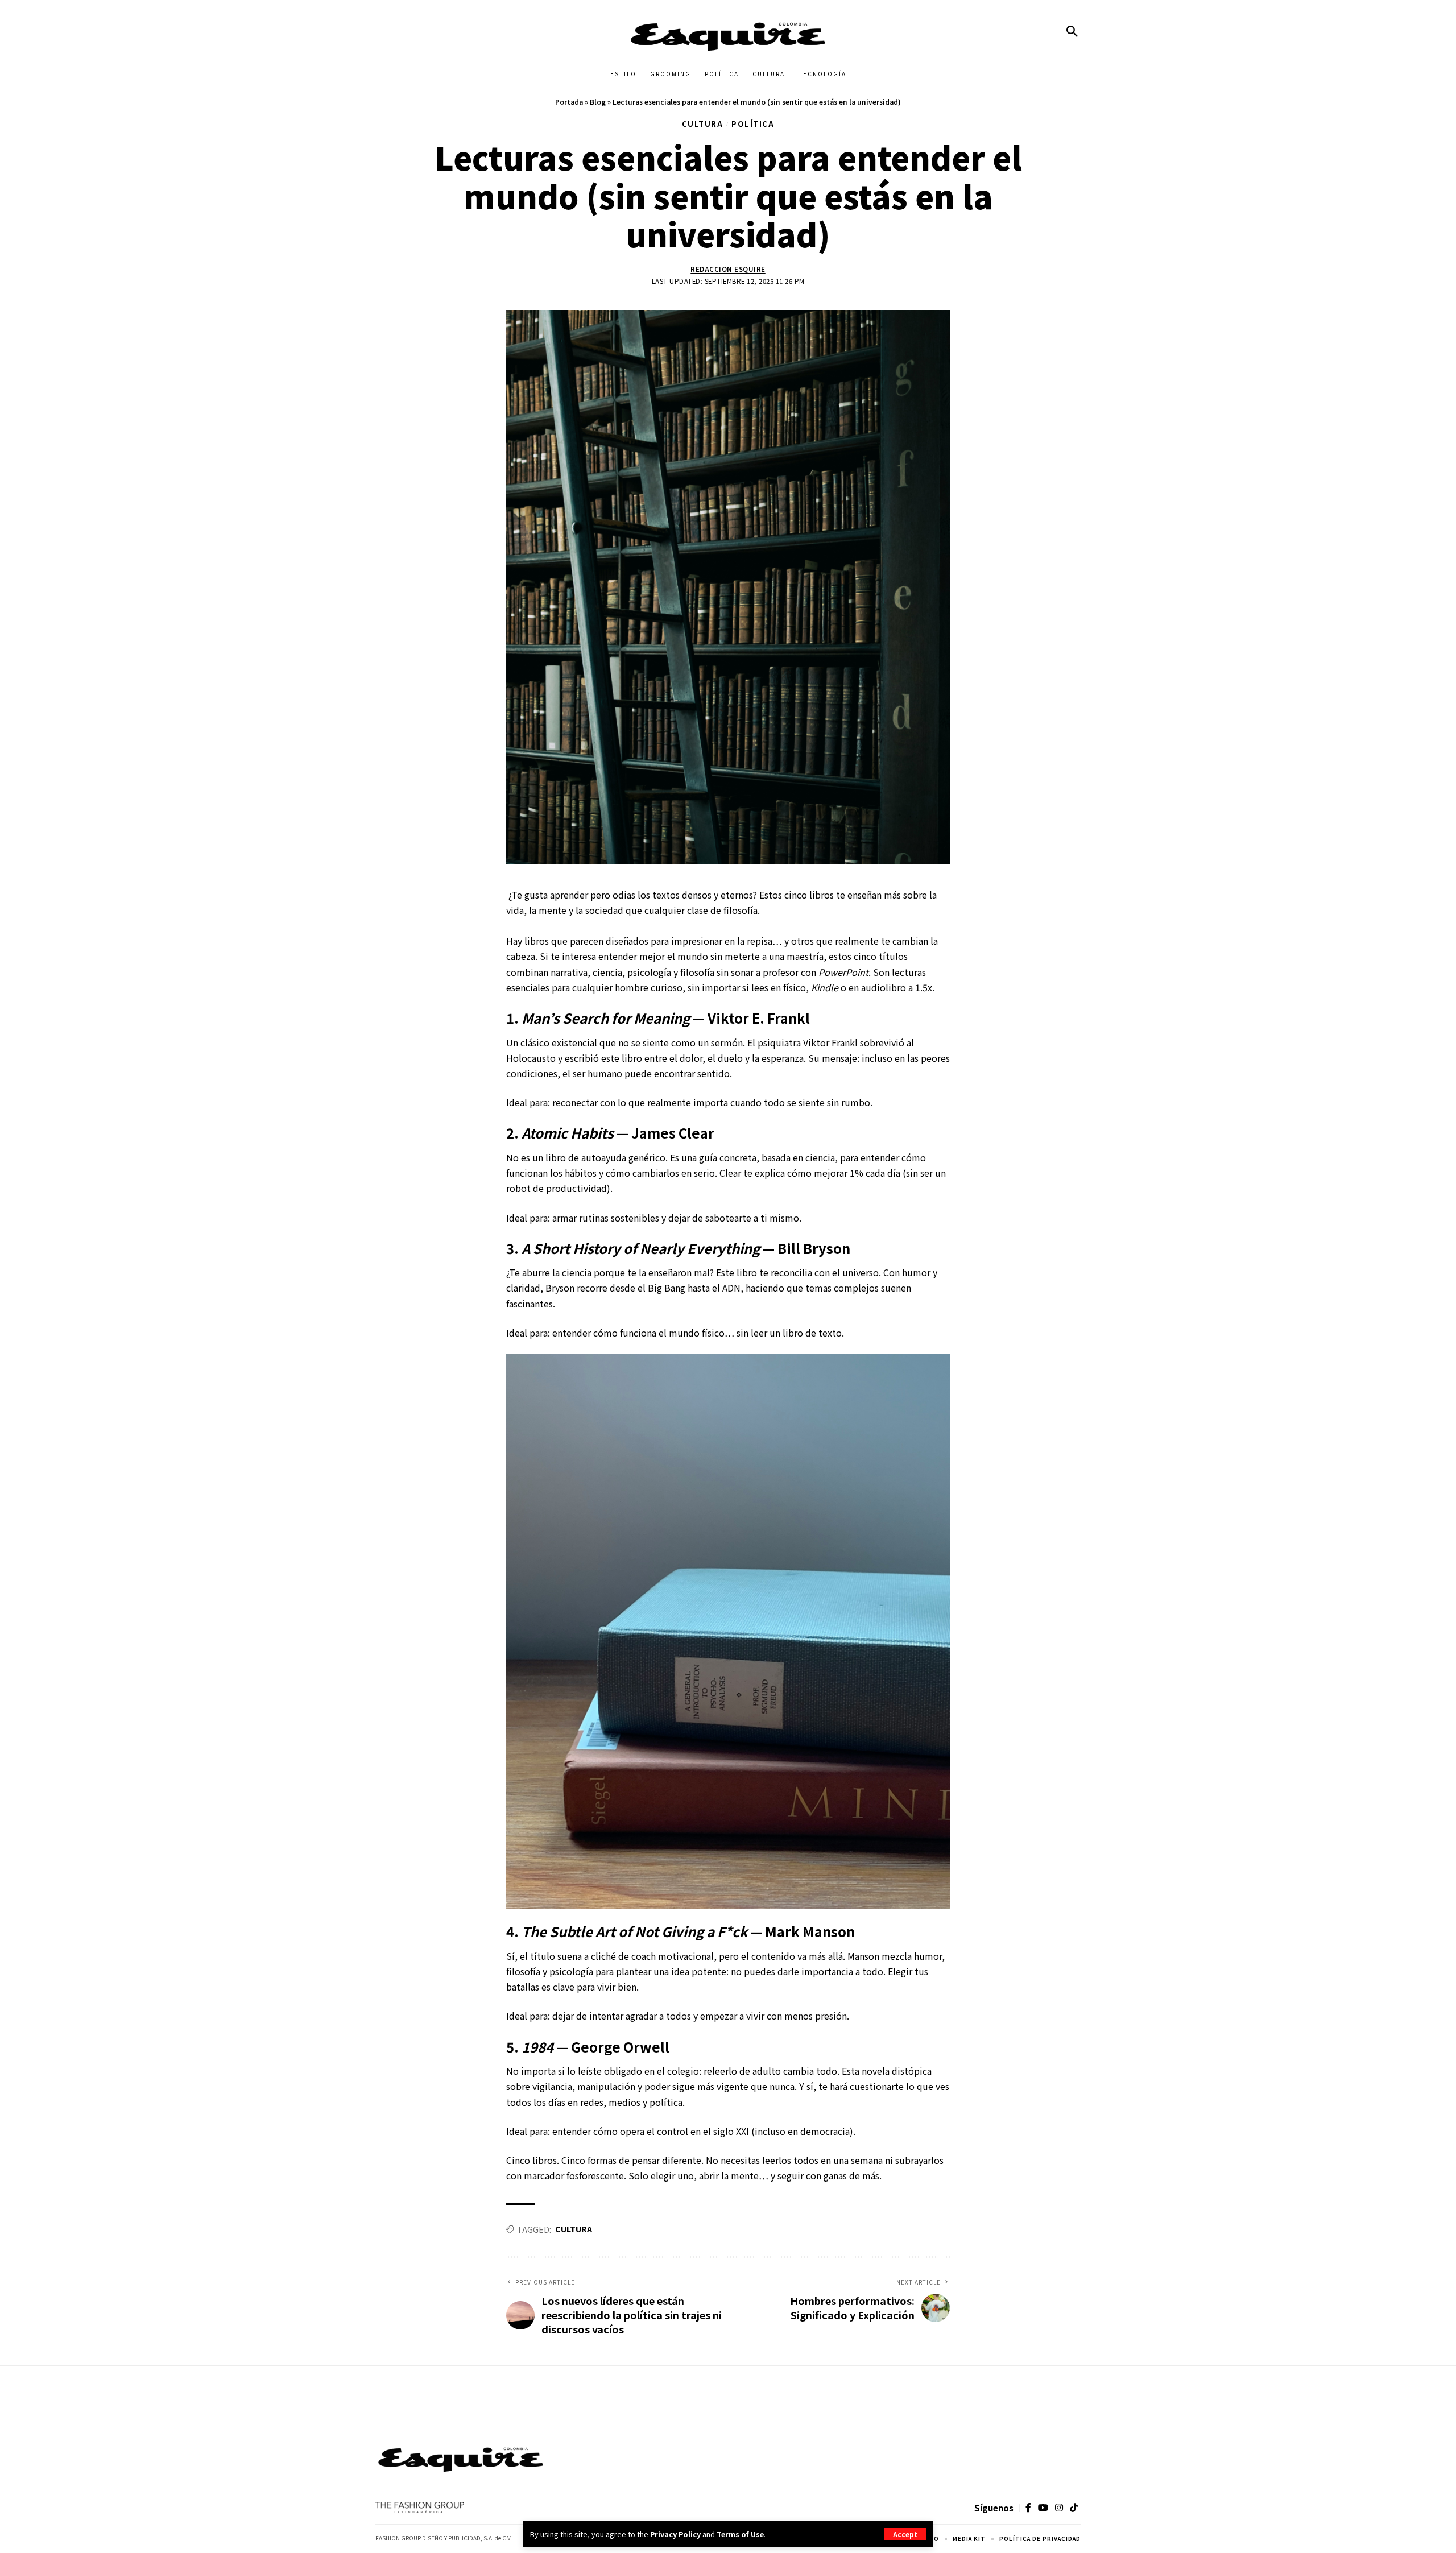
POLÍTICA (753, 124)
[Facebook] (1028, 2508)
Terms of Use (740, 2534)
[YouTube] (1043, 2508)
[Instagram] (1059, 2508)
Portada (569, 102)
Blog (598, 102)
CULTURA (703, 124)
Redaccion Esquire (728, 269)
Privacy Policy (675, 2534)
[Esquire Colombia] (728, 31)
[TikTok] (1074, 2508)
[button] (905, 2534)
